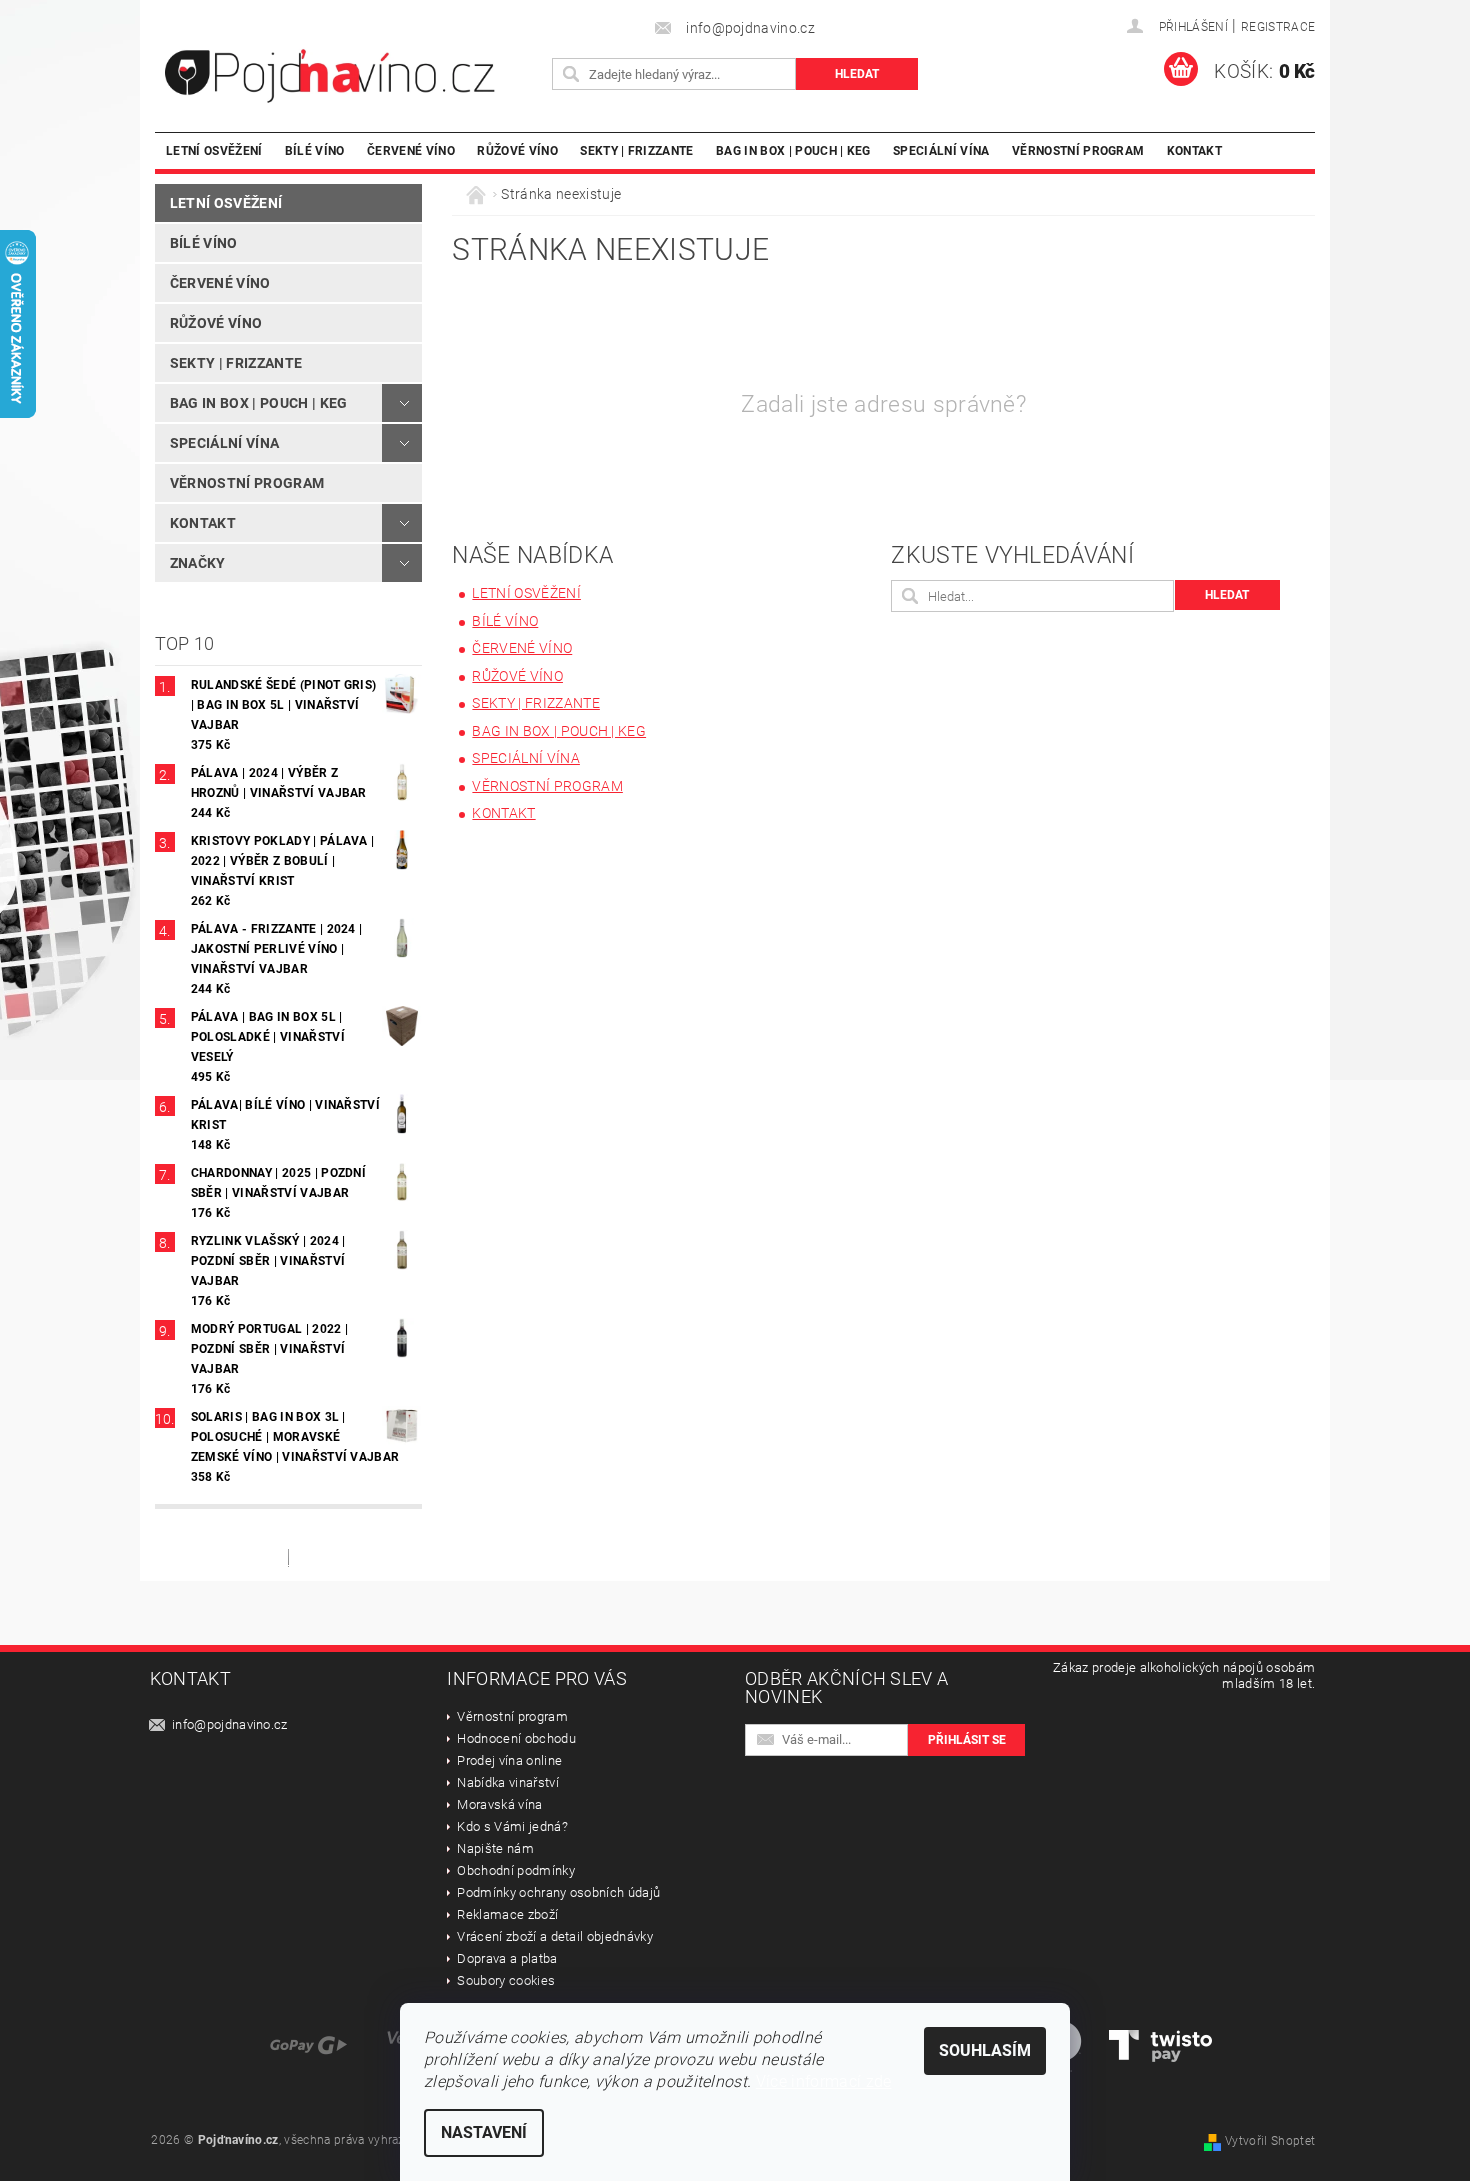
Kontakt (1194, 150)
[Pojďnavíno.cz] (350, 76)
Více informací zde (824, 2081)
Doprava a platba (507, 1958)
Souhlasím (985, 2050)
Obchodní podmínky (515, 1870)
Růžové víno (517, 150)
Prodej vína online (509, 1760)
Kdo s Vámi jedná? (512, 1826)
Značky (198, 563)
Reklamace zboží (507, 1914)
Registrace (1278, 27)
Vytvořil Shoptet (1270, 2141)
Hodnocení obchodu (516, 1738)
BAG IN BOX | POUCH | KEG (793, 150)
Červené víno (411, 150)
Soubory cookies (506, 1980)
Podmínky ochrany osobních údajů (558, 1892)
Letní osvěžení (214, 150)
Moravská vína (499, 1804)
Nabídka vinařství (507, 1782)
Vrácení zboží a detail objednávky (555, 1936)
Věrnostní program (1078, 150)
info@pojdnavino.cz (230, 1724)
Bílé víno (315, 150)
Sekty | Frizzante (636, 150)
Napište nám (495, 1848)
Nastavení (484, 2132)
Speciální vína (941, 150)
